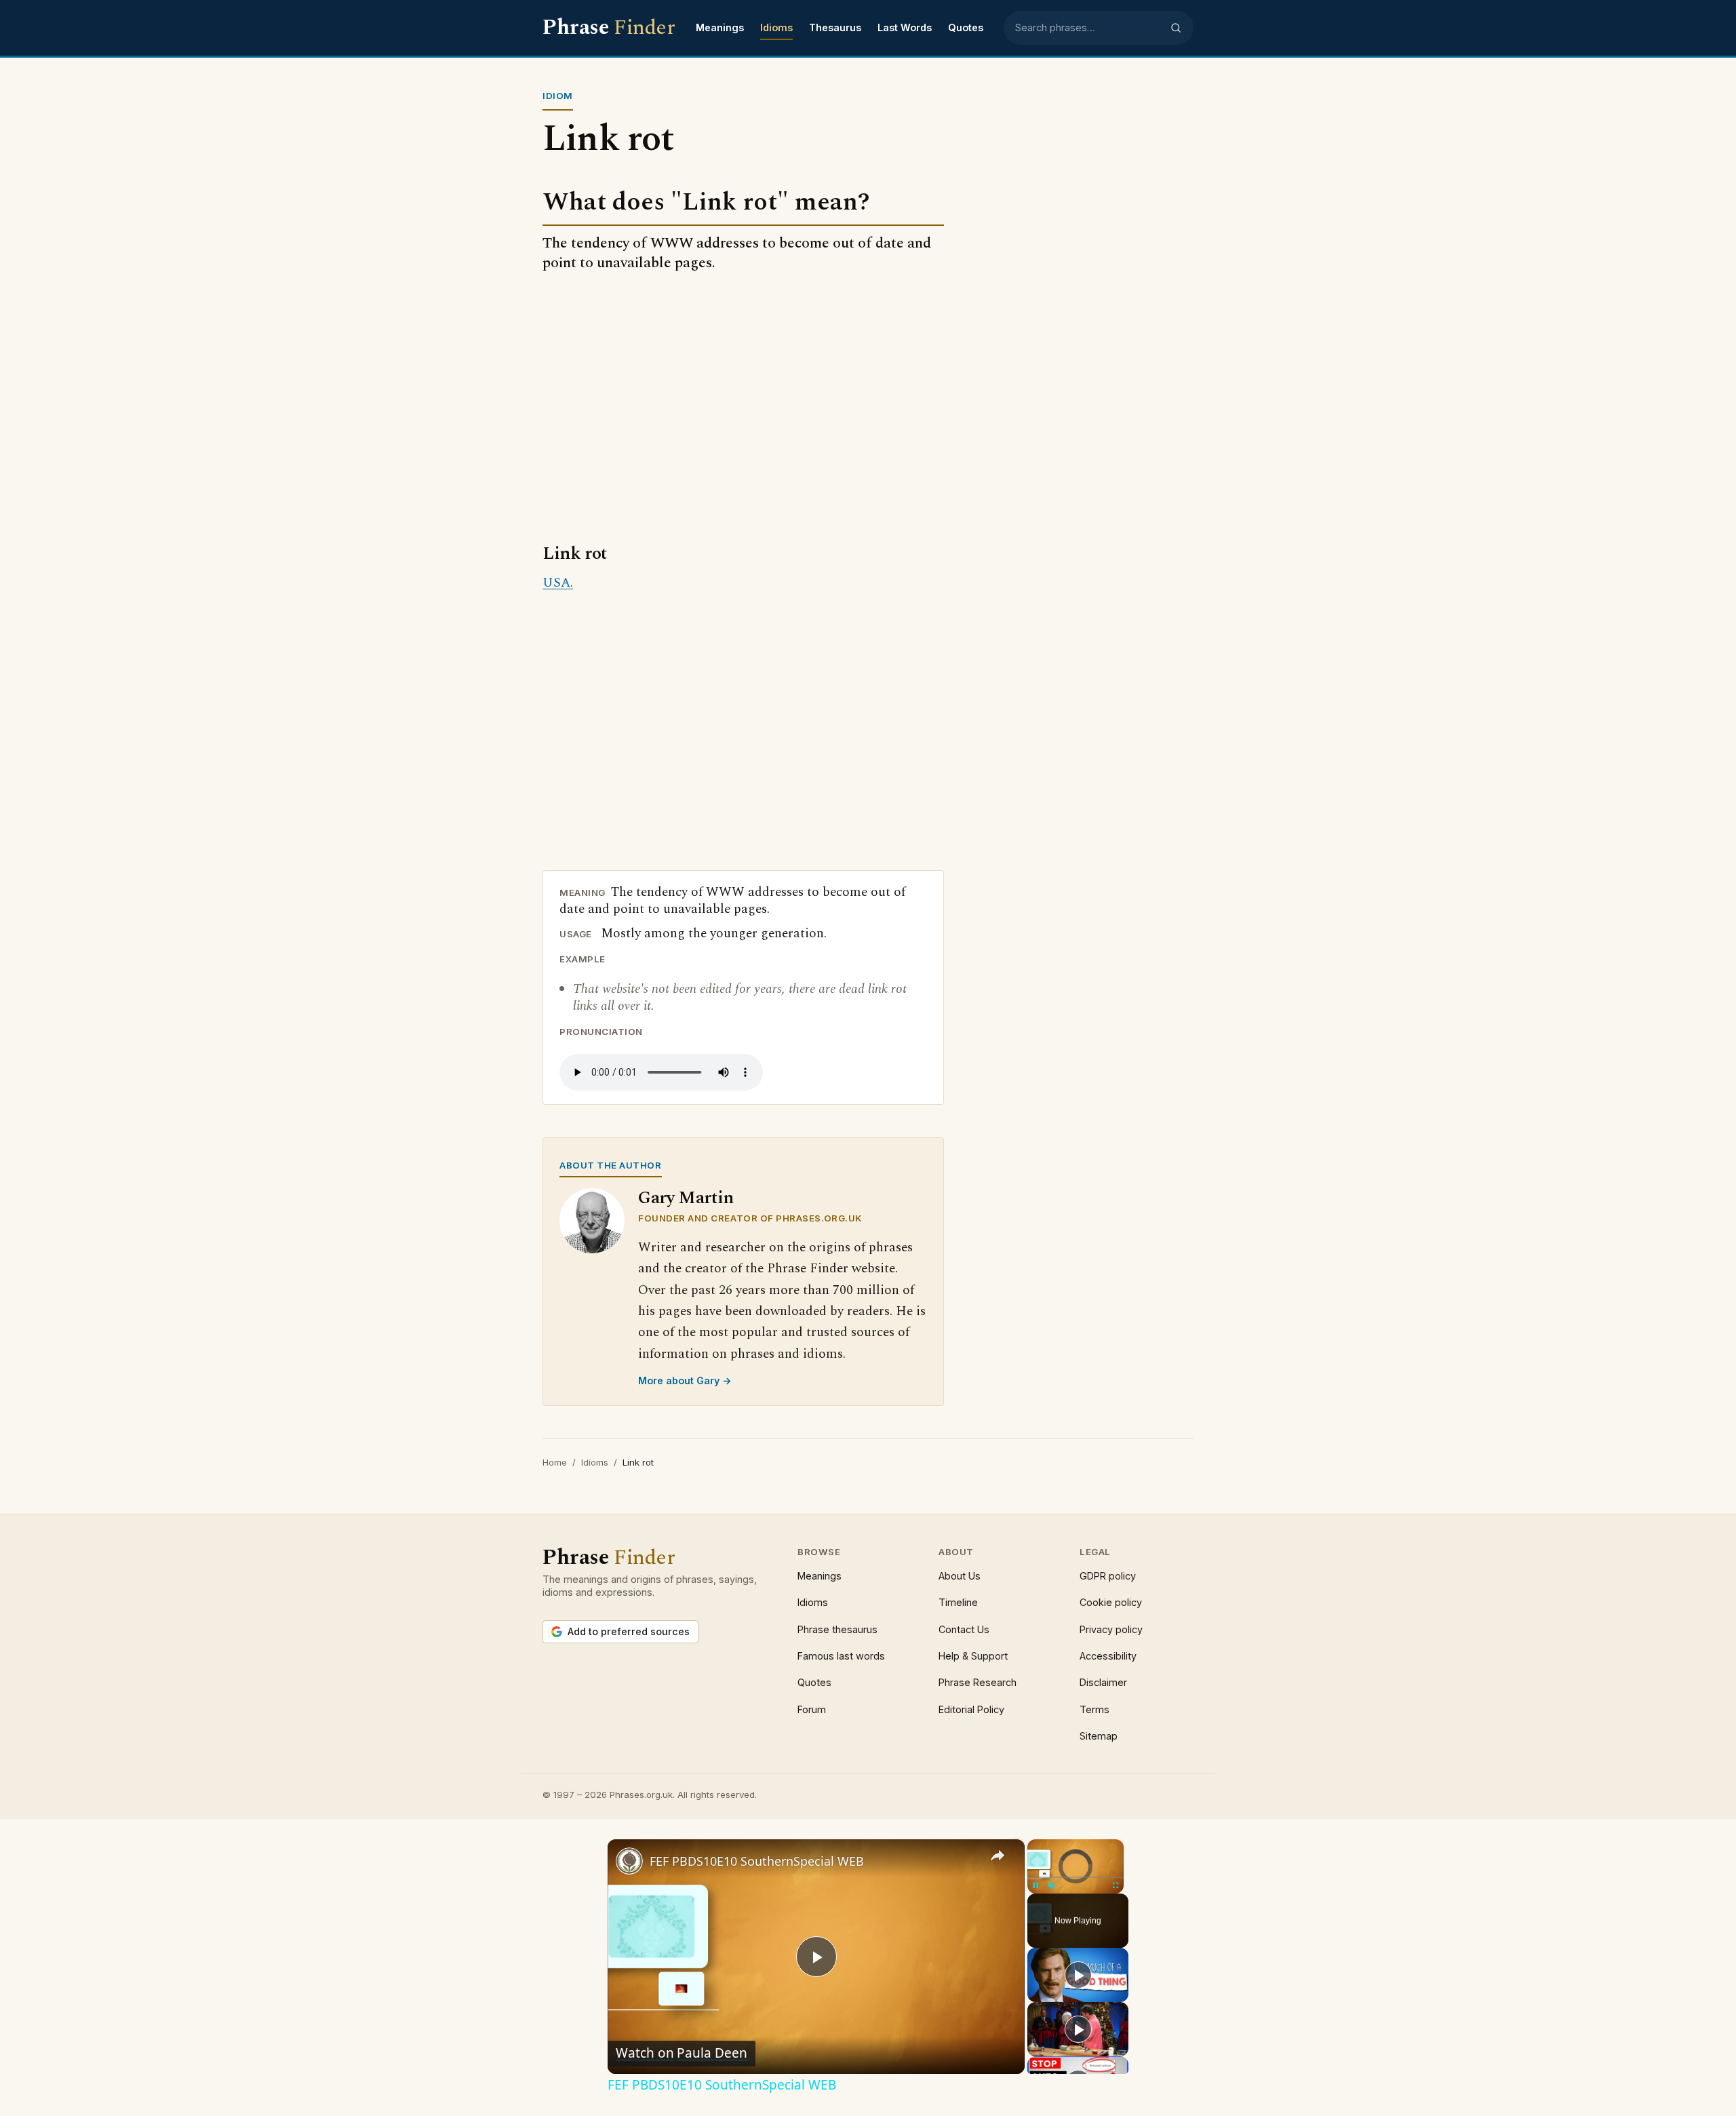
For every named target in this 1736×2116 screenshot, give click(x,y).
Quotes (966, 27)
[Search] (1176, 28)
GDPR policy (1108, 1576)
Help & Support (973, 1656)
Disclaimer (1103, 1682)
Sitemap (1099, 1736)
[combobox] (1088, 28)
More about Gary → (685, 1380)
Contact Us (964, 1629)
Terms (1094, 1709)
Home (555, 1462)
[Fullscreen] (1116, 1885)
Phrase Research (978, 1682)
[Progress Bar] (1076, 1877)
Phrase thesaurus (837, 1629)
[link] (629, 1861)
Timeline (958, 1602)
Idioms (776, 27)
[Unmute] (1052, 1885)
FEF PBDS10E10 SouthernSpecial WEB (757, 1861)
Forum (812, 1709)
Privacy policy (1111, 1629)
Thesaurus (835, 27)
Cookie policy (1111, 1602)
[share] (998, 1856)
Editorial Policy (971, 1709)
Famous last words (841, 1656)
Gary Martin (686, 1198)
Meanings (720, 27)
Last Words (905, 27)
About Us (960, 1576)
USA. (558, 583)
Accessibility (1108, 1656)
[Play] (1035, 1885)
